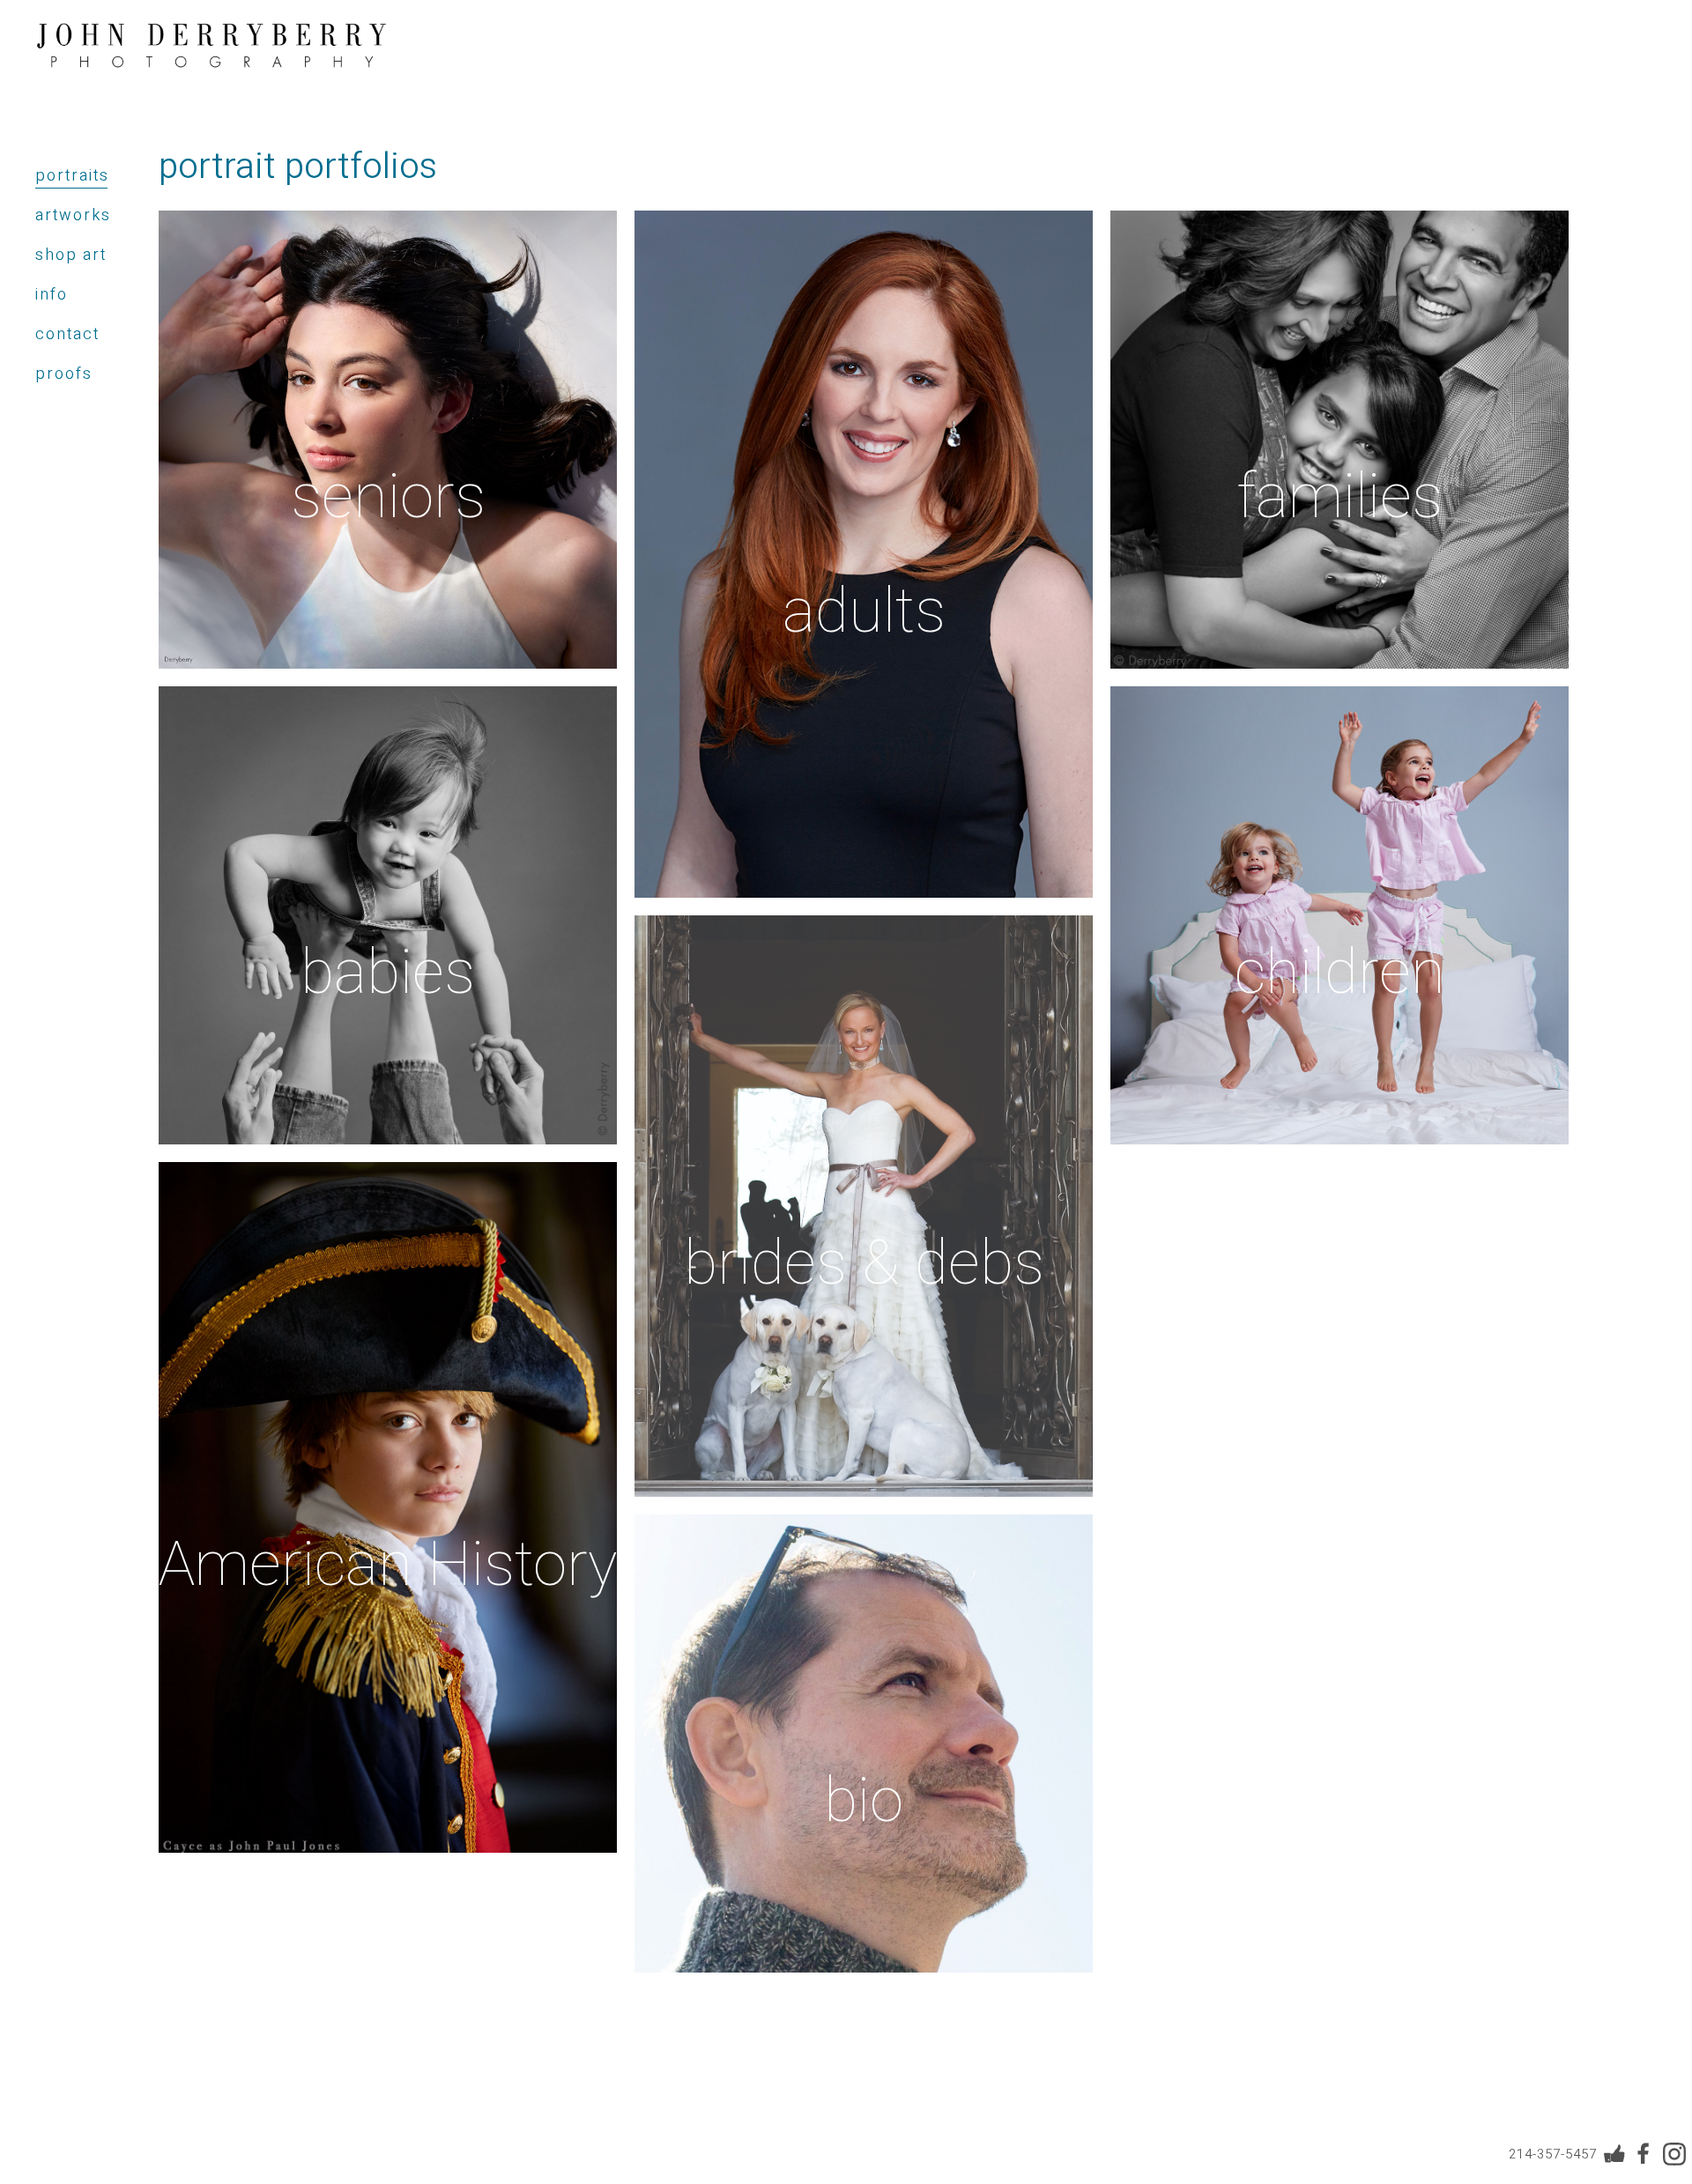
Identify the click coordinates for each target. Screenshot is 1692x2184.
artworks (73, 215)
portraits (72, 176)
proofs (64, 374)
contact (67, 334)
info (52, 295)
